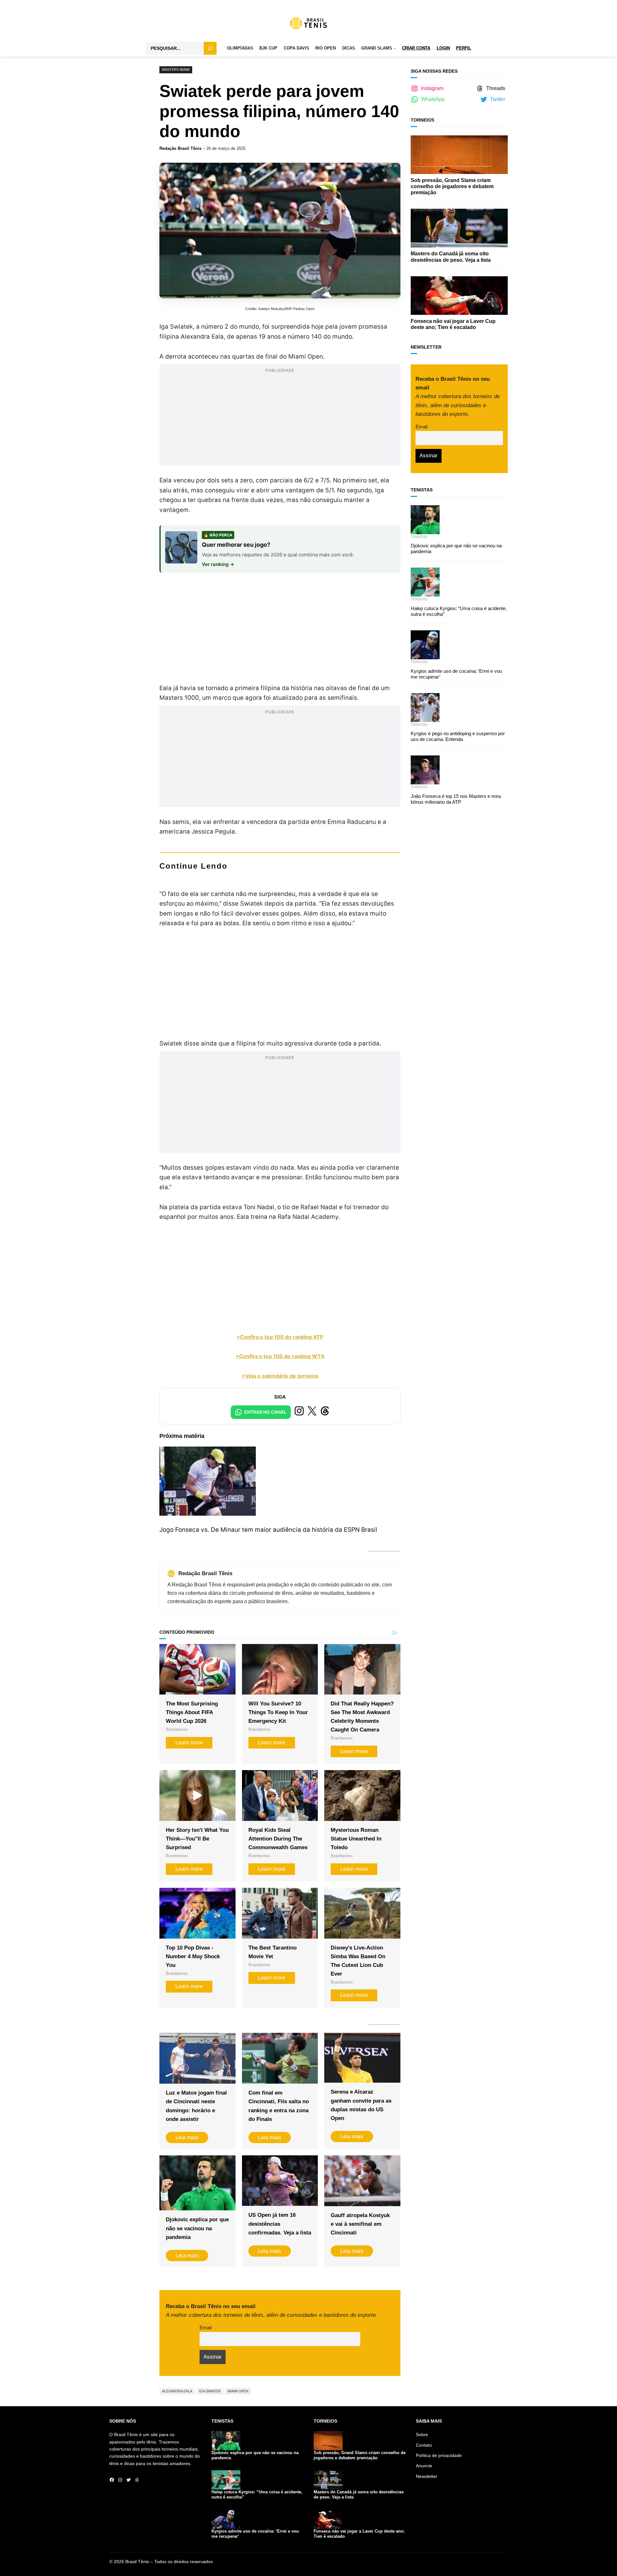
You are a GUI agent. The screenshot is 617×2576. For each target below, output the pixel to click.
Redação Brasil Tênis (180, 148)
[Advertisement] (280, 420)
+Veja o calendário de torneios (280, 1376)
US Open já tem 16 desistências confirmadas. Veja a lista (280, 2224)
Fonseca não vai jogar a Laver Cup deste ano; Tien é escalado (453, 324)
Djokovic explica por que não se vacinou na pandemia (197, 2228)
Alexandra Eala (177, 2391)
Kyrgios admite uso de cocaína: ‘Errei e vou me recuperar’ (456, 674)
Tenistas (419, 537)
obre (423, 2434)
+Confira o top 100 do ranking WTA (280, 1356)
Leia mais (187, 2138)
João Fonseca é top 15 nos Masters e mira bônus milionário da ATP (456, 799)
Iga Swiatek (210, 2391)
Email (206, 2328)
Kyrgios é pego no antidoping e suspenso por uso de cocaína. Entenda (458, 736)
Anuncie (424, 2466)
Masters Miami (176, 69)
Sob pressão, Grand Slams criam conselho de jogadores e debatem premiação (452, 186)
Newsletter (427, 2476)
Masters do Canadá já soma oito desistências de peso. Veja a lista (451, 257)
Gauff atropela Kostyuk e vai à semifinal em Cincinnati (360, 2224)
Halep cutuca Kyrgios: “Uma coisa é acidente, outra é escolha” (459, 611)
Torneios (422, 120)
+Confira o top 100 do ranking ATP (280, 1337)
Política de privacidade (439, 2455)
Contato (424, 2445)
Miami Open (238, 2391)
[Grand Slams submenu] (395, 49)
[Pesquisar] (210, 48)
